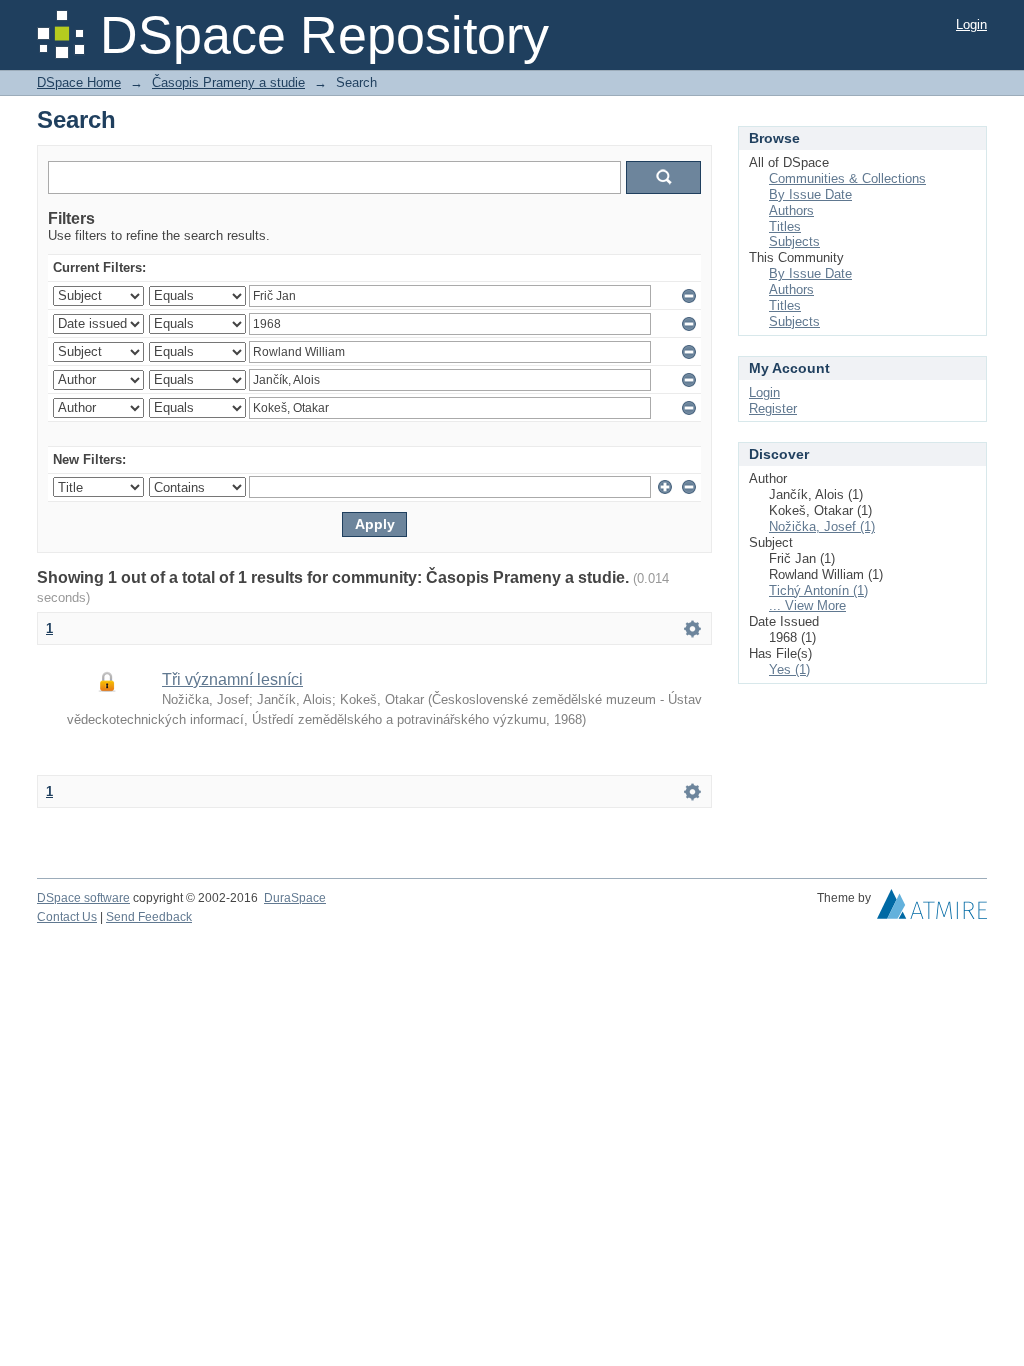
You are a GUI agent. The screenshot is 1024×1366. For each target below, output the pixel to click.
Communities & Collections (847, 178)
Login (971, 24)
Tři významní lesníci (232, 679)
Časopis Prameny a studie (228, 82)
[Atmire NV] (932, 909)
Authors (791, 210)
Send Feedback (149, 917)
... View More (807, 605)
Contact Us (67, 917)
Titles (785, 226)
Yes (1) (789, 669)
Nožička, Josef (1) (822, 526)
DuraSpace (295, 898)
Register (773, 408)
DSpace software (83, 898)
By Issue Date (810, 194)
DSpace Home (79, 82)
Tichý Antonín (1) (818, 590)
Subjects (794, 241)
